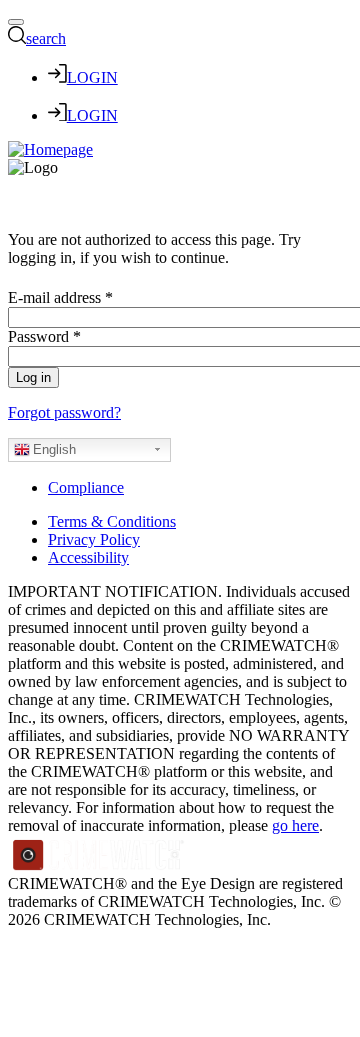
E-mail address (60, 297)
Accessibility (88, 557)
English (54, 449)
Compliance (86, 487)
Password (44, 336)
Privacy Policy (94, 539)
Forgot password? (64, 412)
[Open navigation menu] (16, 22)
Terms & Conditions (112, 521)
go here (295, 825)
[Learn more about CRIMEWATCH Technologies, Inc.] (99, 865)
